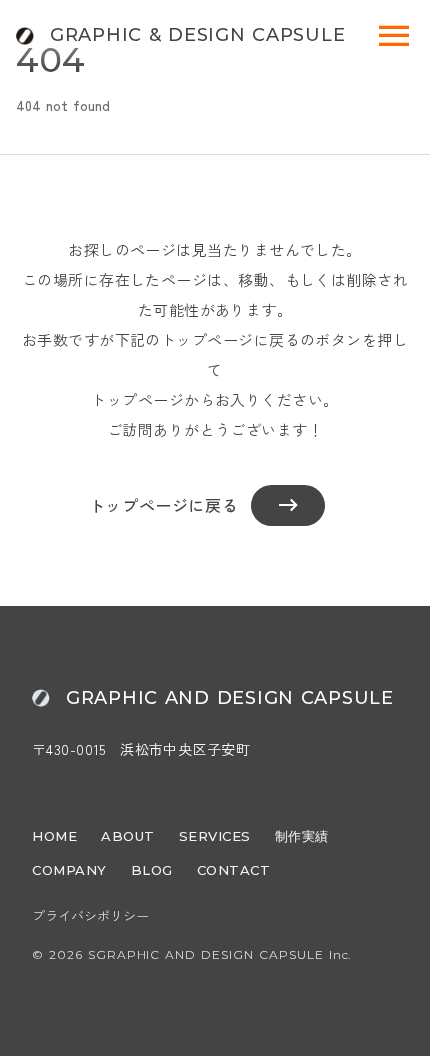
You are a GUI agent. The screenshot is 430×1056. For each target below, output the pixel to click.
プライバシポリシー (90, 916)
